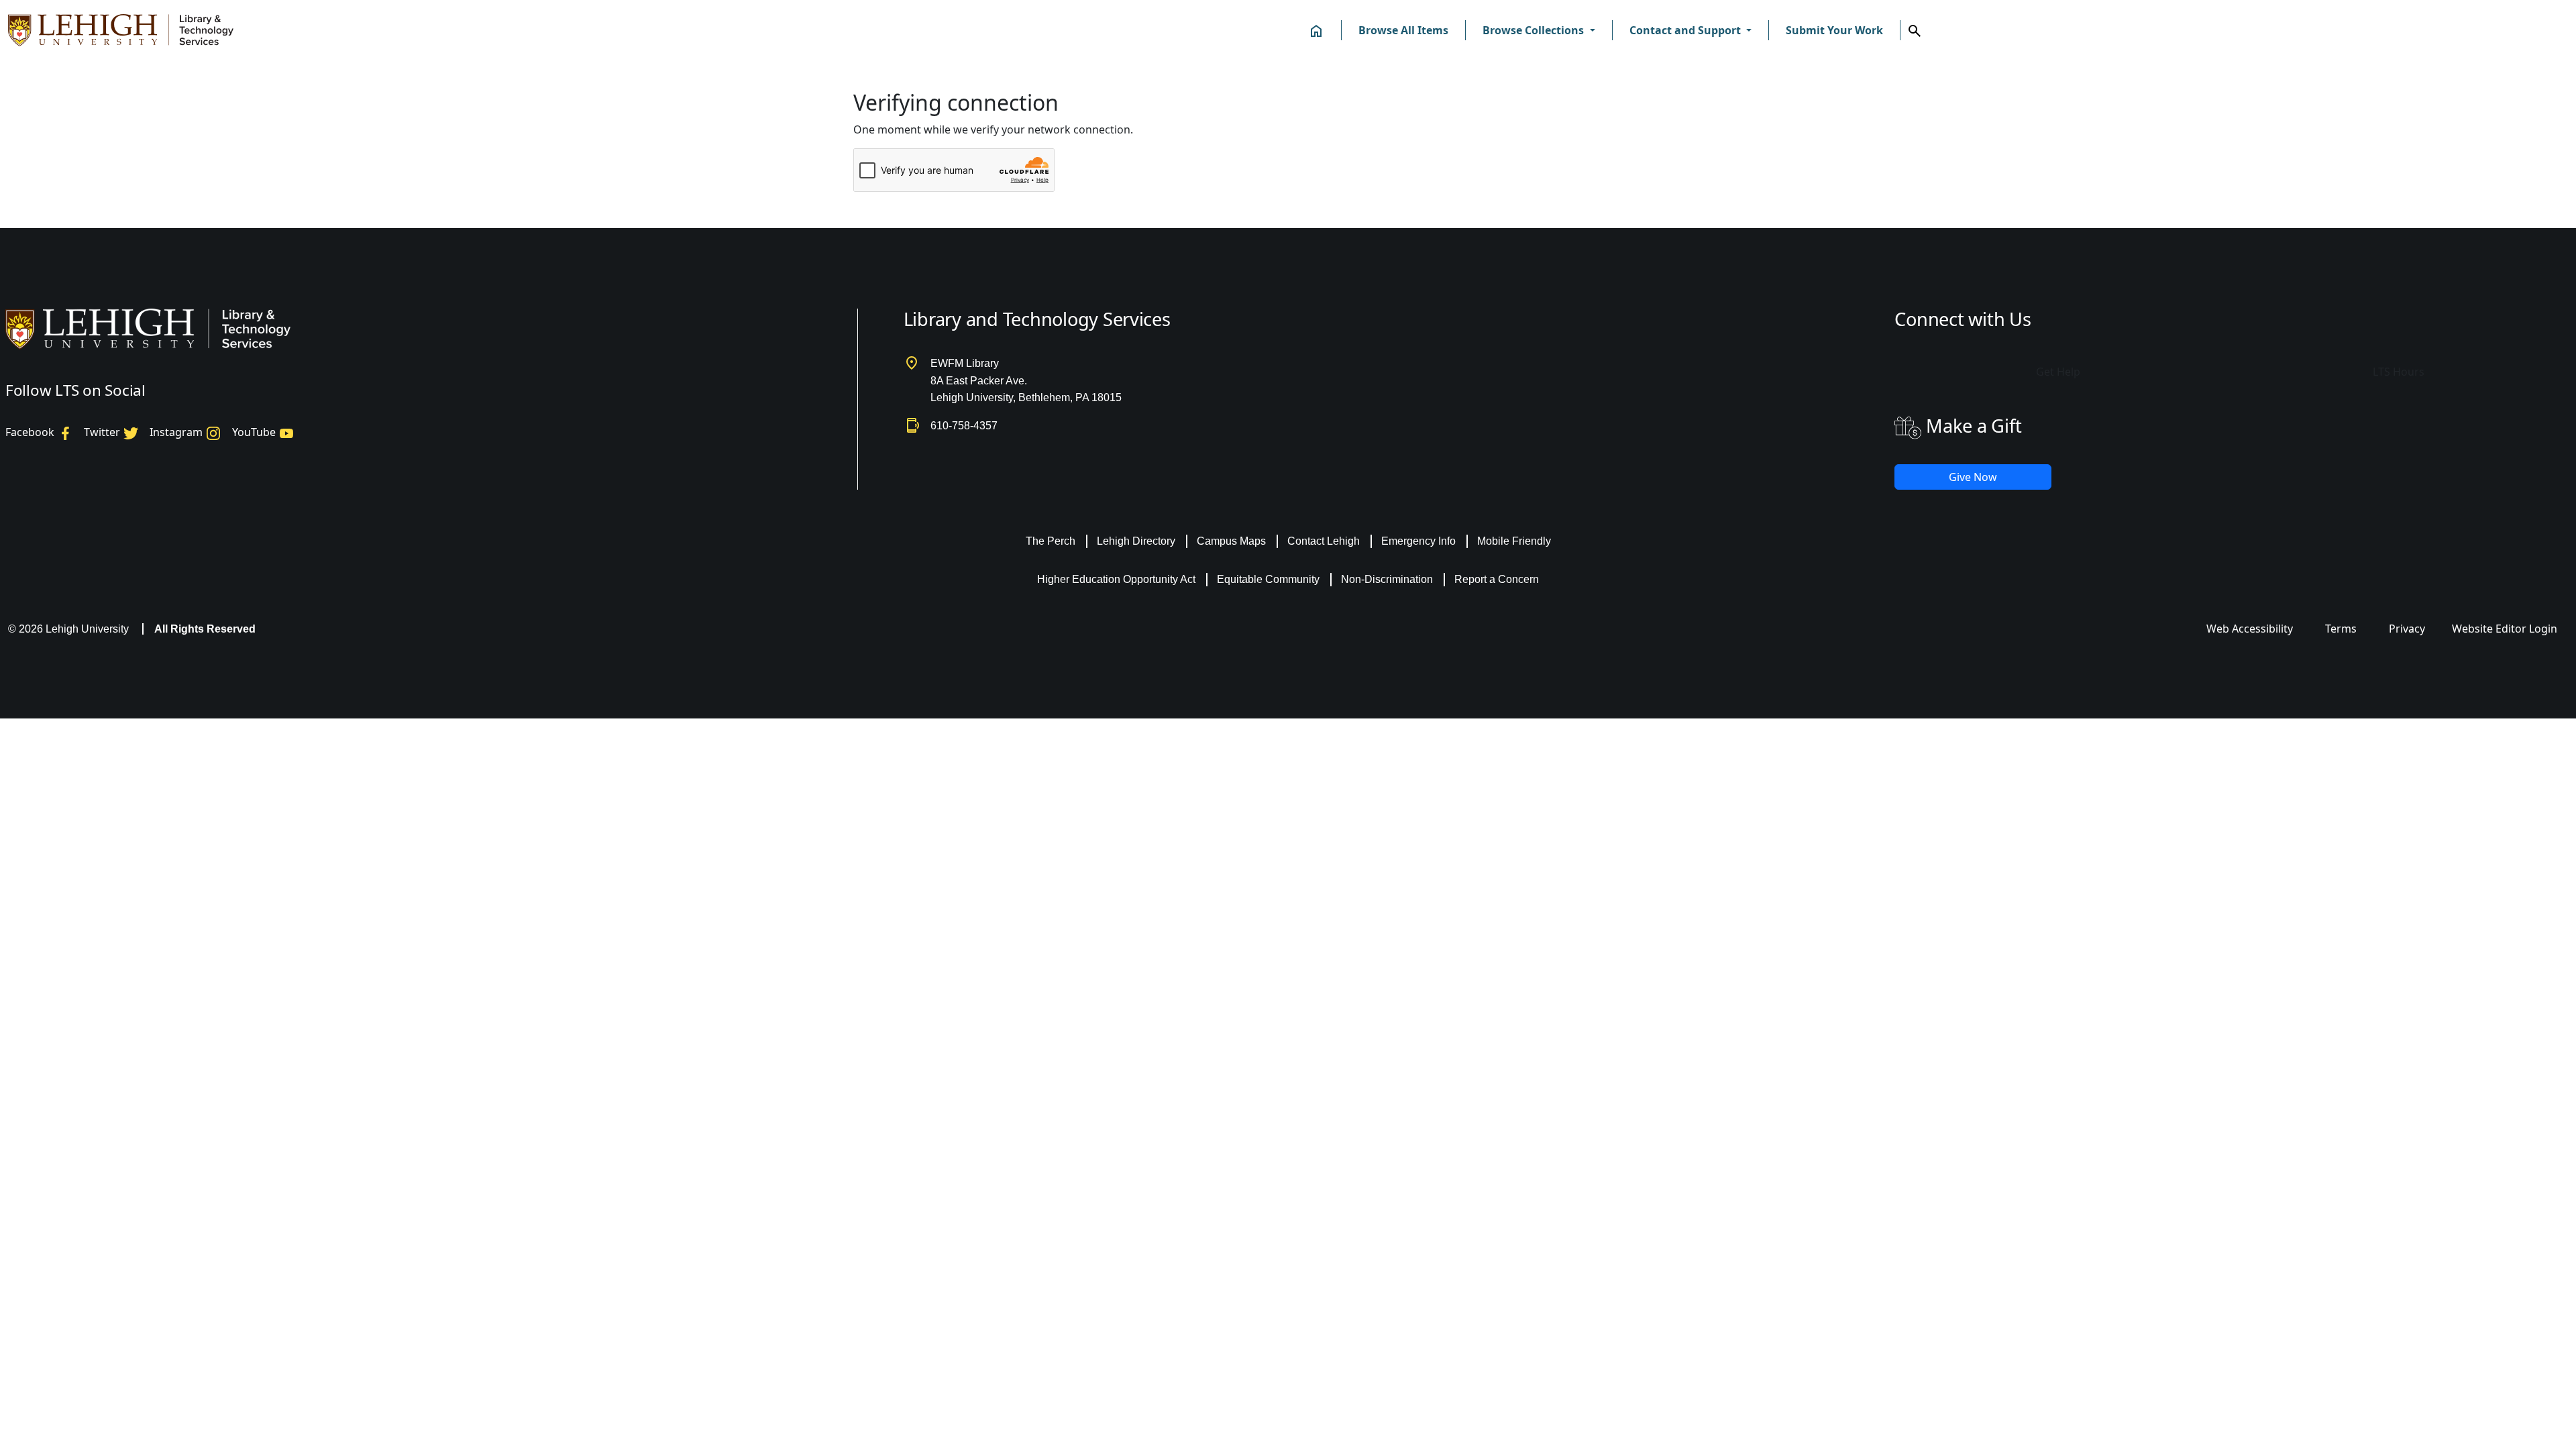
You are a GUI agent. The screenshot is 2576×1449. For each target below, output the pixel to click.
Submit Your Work (1834, 30)
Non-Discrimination (1387, 579)
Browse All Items (1403, 30)
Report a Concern (1497, 579)
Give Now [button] (1973, 477)
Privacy (2407, 629)
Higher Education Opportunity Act (1116, 579)
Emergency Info (1418, 541)
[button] (1539, 30)
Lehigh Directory (1136, 541)
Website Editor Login (2505, 629)
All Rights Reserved (205, 629)
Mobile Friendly (1514, 541)
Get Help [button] (2058, 372)
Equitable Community (1268, 579)
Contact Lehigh (1324, 541)
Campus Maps (1231, 541)
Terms (2341, 629)
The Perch (1051, 541)
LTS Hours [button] (2399, 372)
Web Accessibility (2250, 629)
